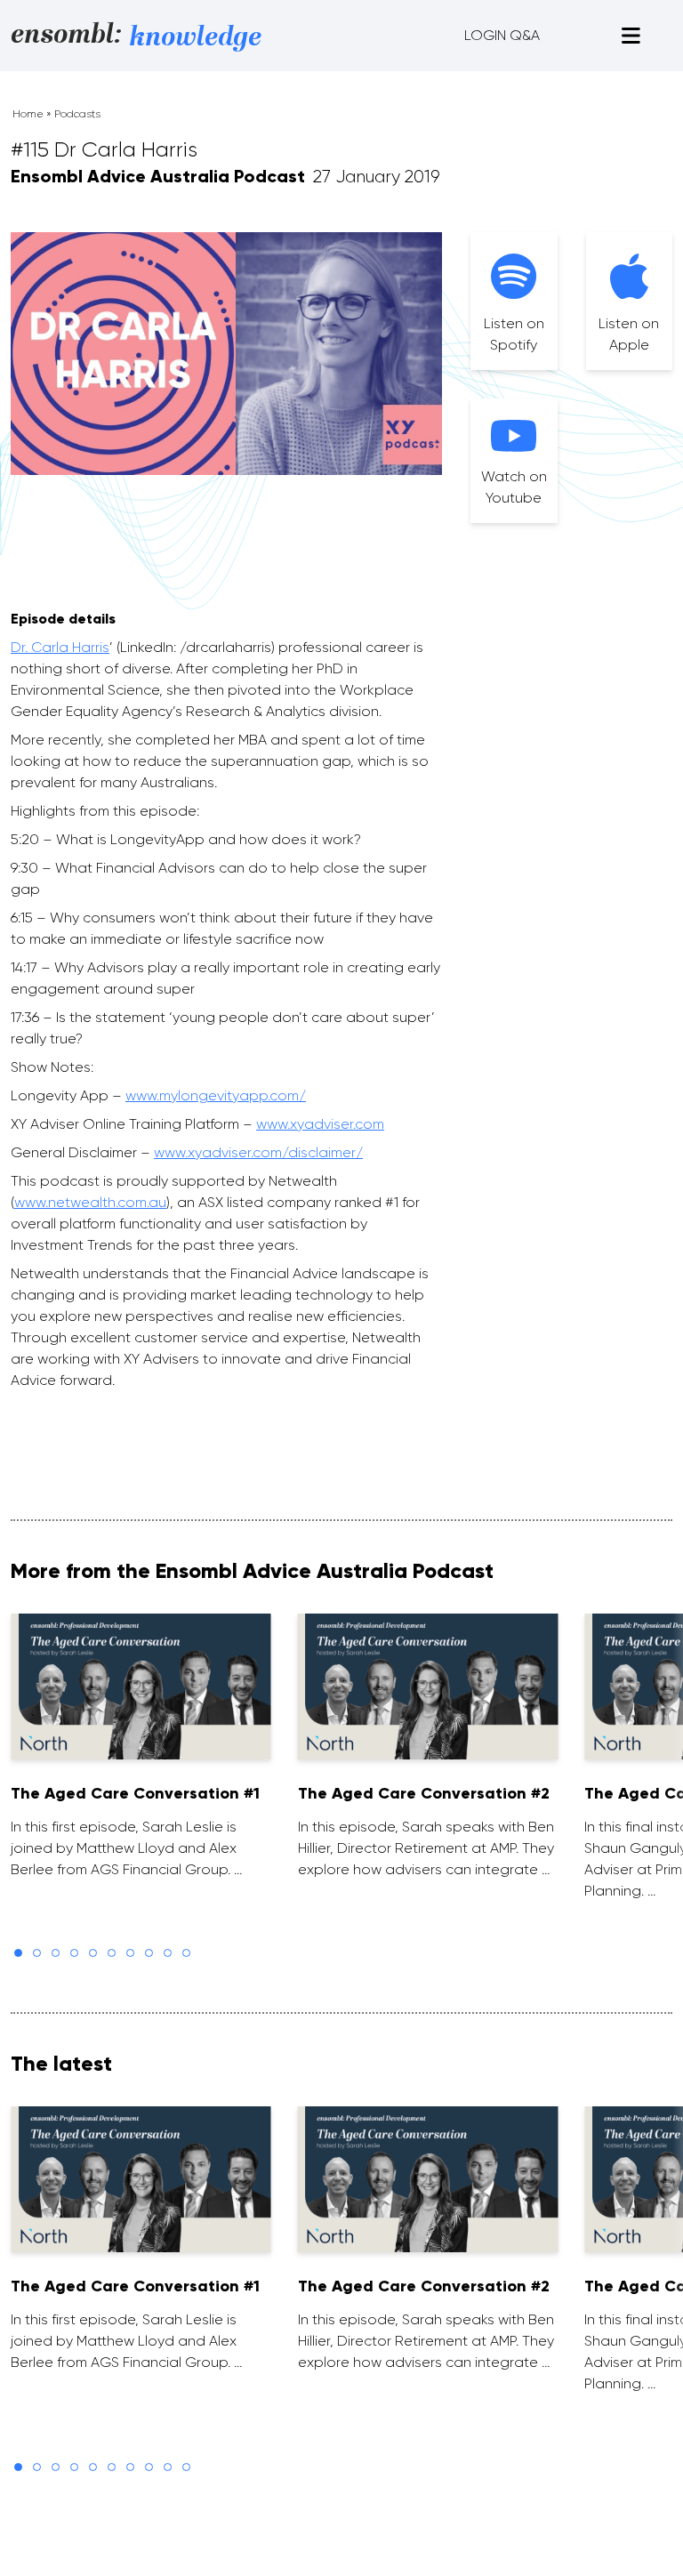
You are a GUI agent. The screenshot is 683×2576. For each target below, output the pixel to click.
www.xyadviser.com (320, 1124)
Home (28, 114)
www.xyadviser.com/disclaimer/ (258, 1152)
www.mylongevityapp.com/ (216, 1095)
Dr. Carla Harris (60, 647)
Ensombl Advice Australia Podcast (158, 176)
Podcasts (77, 114)
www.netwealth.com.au (90, 1202)
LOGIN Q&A (502, 35)
